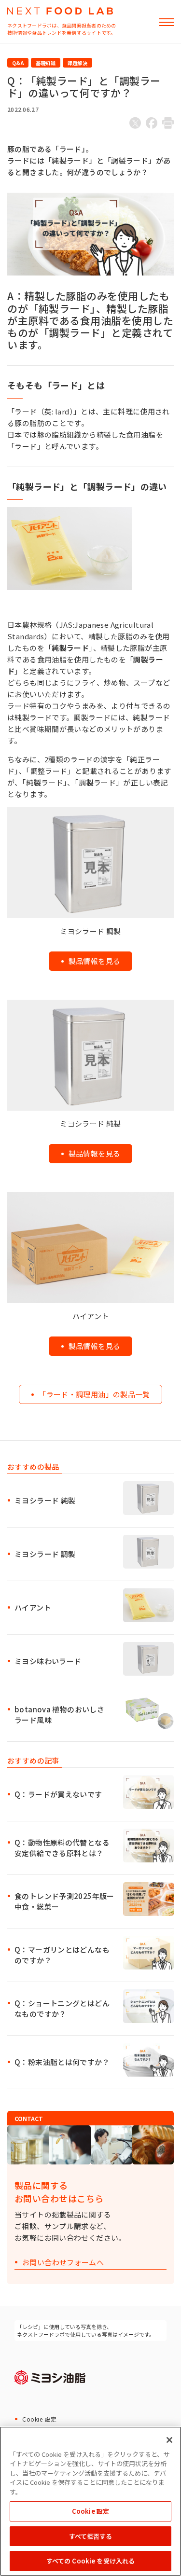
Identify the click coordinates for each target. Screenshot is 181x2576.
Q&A (18, 63)
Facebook (152, 123)
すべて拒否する (91, 2536)
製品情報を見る (95, 961)
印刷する (168, 123)
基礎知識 (46, 63)
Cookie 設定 (39, 2419)
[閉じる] (169, 2440)
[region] (90, 2501)
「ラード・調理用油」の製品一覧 (94, 1394)
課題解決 (77, 63)
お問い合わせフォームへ (63, 2263)
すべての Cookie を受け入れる (90, 2561)
